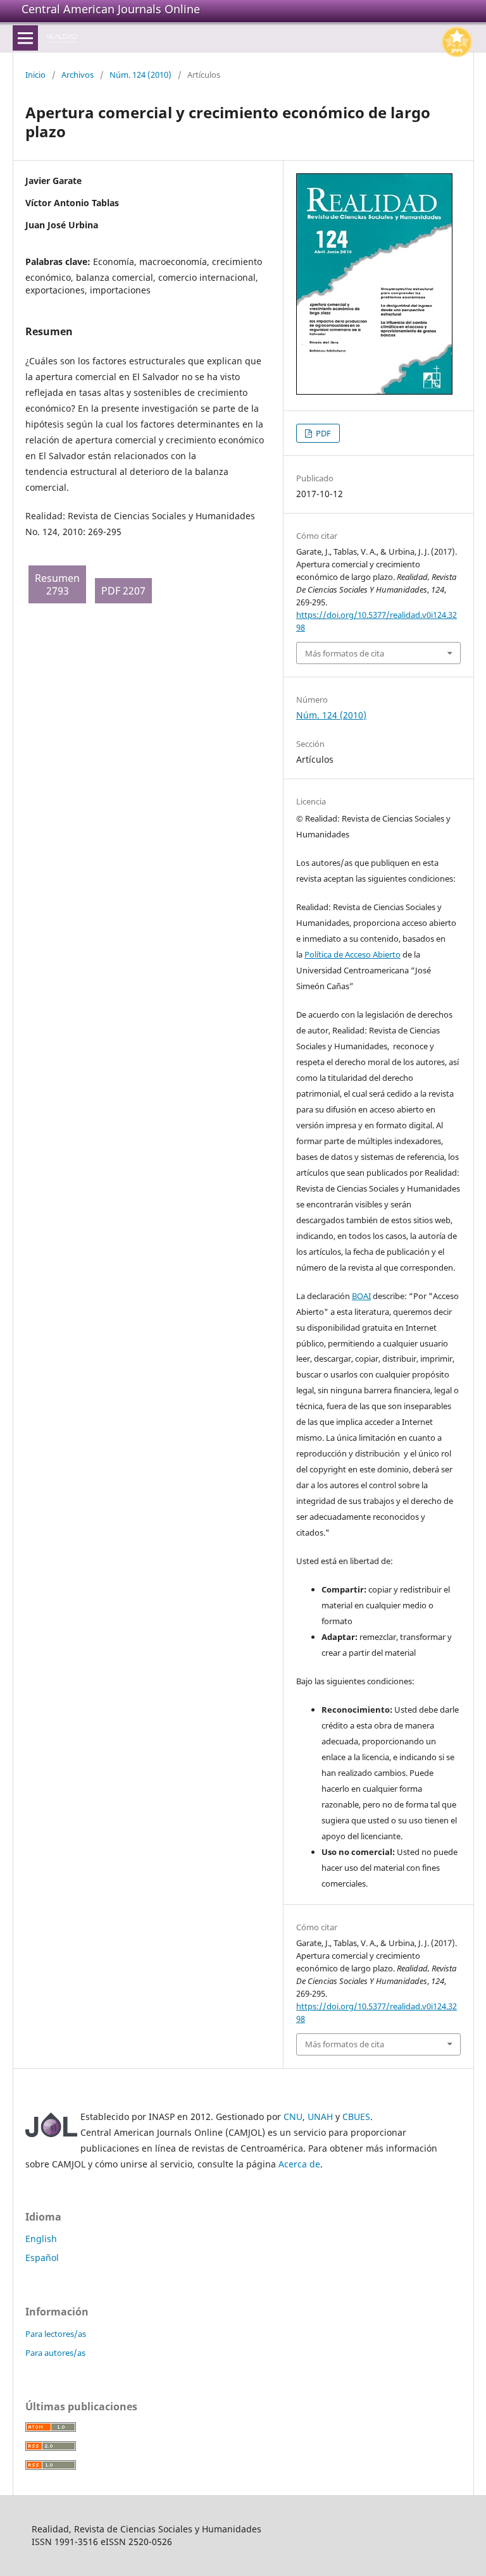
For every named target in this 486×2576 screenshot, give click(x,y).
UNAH (320, 2117)
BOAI (361, 1296)
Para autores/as (55, 2353)
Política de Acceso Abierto (352, 954)
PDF (322, 433)
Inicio (35, 75)
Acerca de (299, 2164)
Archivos (78, 75)
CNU (293, 2117)
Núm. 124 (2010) (140, 75)
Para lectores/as (56, 2334)
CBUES (356, 2117)
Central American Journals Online (111, 9)
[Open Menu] (25, 38)
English (41, 2239)
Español (42, 2258)
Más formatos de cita (345, 653)
